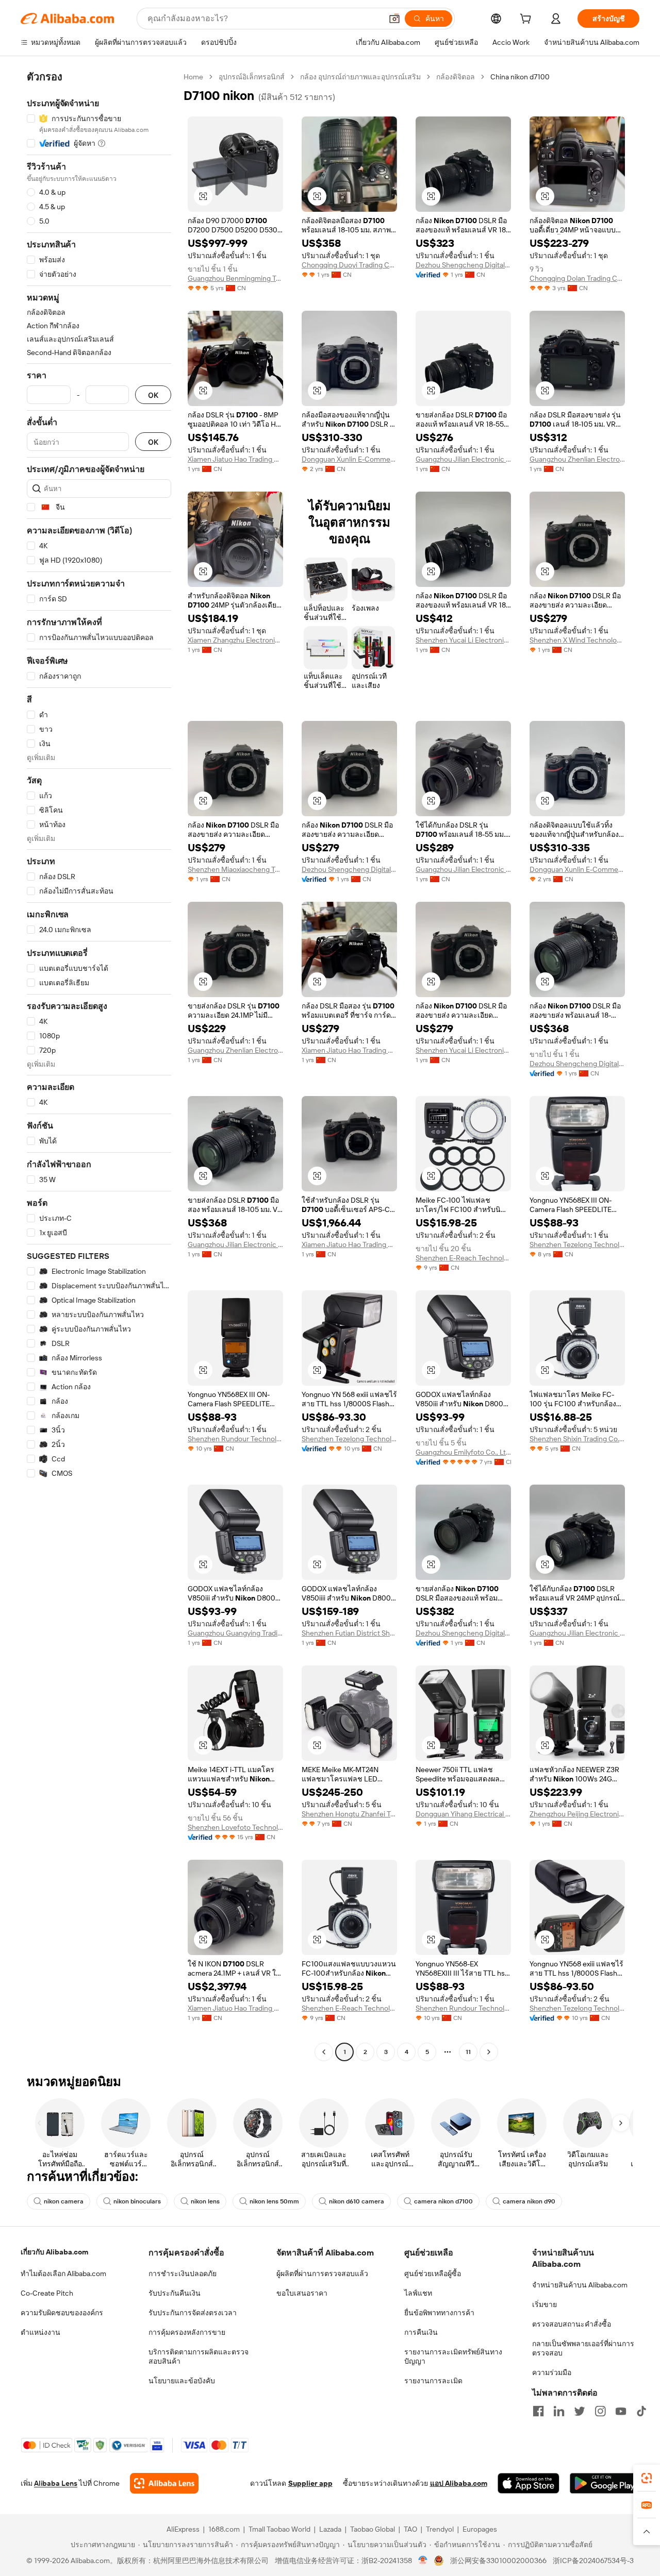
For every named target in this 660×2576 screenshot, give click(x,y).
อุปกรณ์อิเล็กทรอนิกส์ (252, 77)
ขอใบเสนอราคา (302, 2293)
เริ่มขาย (544, 2304)
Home (193, 77)
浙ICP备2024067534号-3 (593, 2561)
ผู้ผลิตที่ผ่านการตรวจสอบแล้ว (322, 2274)
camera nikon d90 (529, 2201)
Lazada (330, 2529)
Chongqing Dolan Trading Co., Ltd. (577, 278)
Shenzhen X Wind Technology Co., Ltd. (577, 640)
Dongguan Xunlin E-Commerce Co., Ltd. (349, 459)
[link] (647, 2478)
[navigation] (99, 1066)
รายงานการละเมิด (433, 2381)
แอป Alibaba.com (459, 2483)
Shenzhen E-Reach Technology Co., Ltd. (463, 1258)
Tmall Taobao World (279, 2529)
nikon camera (64, 2201)
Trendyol (440, 2529)
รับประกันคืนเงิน (175, 2293)
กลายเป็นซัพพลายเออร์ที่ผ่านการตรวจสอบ (583, 2348)
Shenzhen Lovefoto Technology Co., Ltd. (235, 1827)
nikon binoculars (137, 2201)
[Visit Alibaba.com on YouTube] (621, 2411)
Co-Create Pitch (47, 2293)
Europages (480, 2529)
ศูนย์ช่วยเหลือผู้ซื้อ (433, 2274)
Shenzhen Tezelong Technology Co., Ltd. (577, 1244)
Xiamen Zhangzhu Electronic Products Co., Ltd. (235, 640)
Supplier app (310, 2483)
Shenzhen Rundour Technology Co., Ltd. (235, 1439)
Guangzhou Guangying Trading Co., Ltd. (235, 1633)
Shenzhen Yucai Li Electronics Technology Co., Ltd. (463, 640)
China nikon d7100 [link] (520, 77)
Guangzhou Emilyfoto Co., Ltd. (463, 1452)
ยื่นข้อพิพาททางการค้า (439, 2313)
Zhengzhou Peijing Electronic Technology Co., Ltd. (577, 1814)
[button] (394, 19)
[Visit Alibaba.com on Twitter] (580, 2411)
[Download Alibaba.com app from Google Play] (605, 2483)
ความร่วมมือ (552, 2372)
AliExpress (183, 2529)
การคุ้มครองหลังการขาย (187, 2332)
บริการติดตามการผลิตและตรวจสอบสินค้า (199, 2356)
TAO (410, 2529)
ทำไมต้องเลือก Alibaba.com (63, 2274)
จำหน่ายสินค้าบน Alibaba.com (580, 2285)
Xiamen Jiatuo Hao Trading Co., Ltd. (235, 459)
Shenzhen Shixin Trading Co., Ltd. (577, 1439)
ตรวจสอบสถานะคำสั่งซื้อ (572, 2324)
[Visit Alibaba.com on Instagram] (600, 2411)
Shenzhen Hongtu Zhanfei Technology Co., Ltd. (349, 1814)
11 (468, 2052)
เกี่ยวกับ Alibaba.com (54, 2252)
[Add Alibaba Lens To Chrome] (164, 2483)
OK (153, 395)
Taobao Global (373, 2529)
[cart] (527, 20)
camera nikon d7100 (443, 2201)
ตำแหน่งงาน (40, 2332)
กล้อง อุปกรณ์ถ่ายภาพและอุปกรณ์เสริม (360, 77)
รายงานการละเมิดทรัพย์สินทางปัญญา (453, 2356)
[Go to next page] (489, 2052)
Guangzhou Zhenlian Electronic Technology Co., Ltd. (577, 459)
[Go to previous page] (324, 2052)
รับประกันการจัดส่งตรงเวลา (193, 2313)
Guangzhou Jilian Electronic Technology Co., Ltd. (463, 459)
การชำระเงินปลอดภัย (183, 2274)
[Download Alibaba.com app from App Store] (529, 2483)
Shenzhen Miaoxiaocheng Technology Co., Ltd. (235, 869)
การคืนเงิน (421, 2332)
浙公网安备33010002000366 (498, 2561)
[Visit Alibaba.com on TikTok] (641, 2411)
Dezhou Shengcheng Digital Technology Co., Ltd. (463, 265)
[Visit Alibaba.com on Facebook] (538, 2411)
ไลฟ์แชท (418, 2293)
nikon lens (205, 2201)
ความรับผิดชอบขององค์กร (62, 2313)
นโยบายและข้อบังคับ (182, 2381)
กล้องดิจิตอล (456, 77)
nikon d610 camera (357, 2201)
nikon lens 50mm (274, 2201)
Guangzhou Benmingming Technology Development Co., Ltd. (235, 278)
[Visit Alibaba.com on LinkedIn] (559, 2411)
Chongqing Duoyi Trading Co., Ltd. (349, 265)
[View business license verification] (423, 2561)
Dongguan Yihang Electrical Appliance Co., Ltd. (463, 1814)
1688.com (224, 2529)
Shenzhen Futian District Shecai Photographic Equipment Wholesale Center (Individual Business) (349, 1633)
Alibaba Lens (56, 2483)
